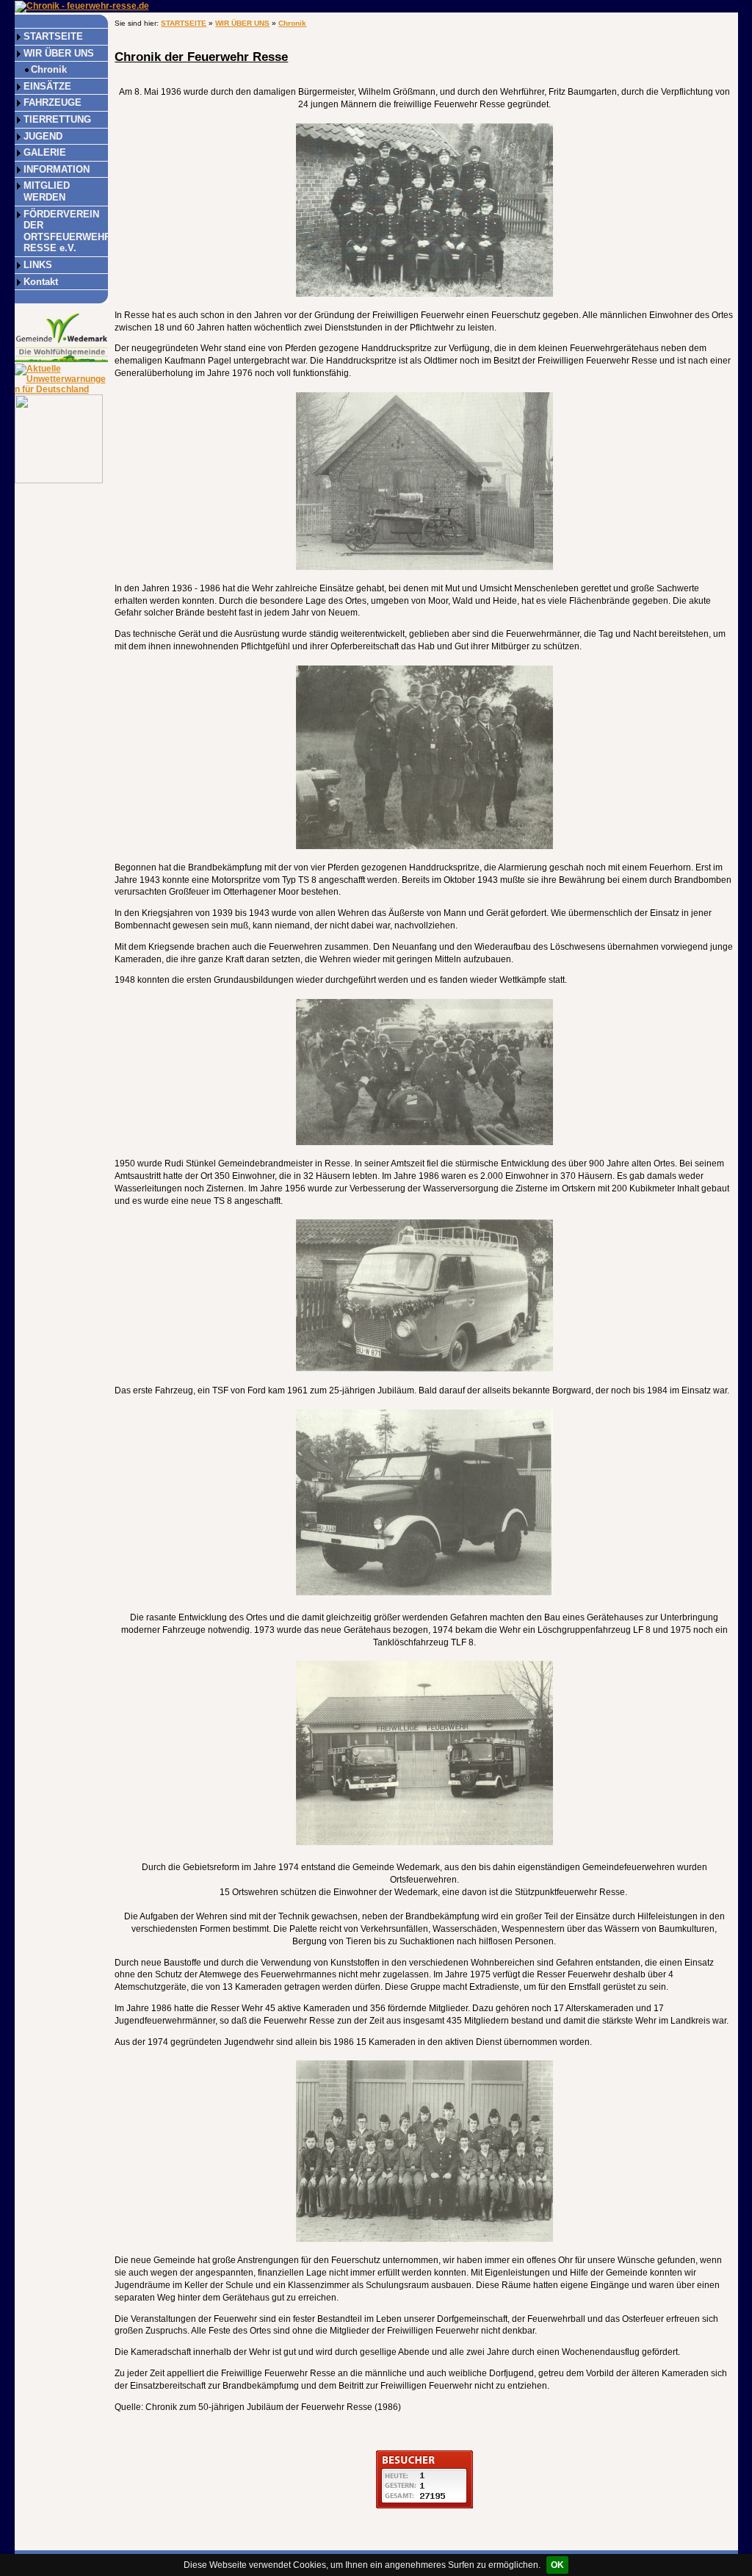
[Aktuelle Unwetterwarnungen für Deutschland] (61, 378)
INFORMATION (57, 169)
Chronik (49, 69)
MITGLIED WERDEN (47, 191)
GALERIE (45, 152)
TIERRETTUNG (57, 119)
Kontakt (41, 282)
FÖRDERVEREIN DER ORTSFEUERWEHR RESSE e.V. (66, 231)
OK (557, 2565)
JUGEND (43, 136)
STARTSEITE (53, 36)
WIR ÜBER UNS (59, 53)
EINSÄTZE (47, 86)
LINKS (38, 265)
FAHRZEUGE (53, 102)
